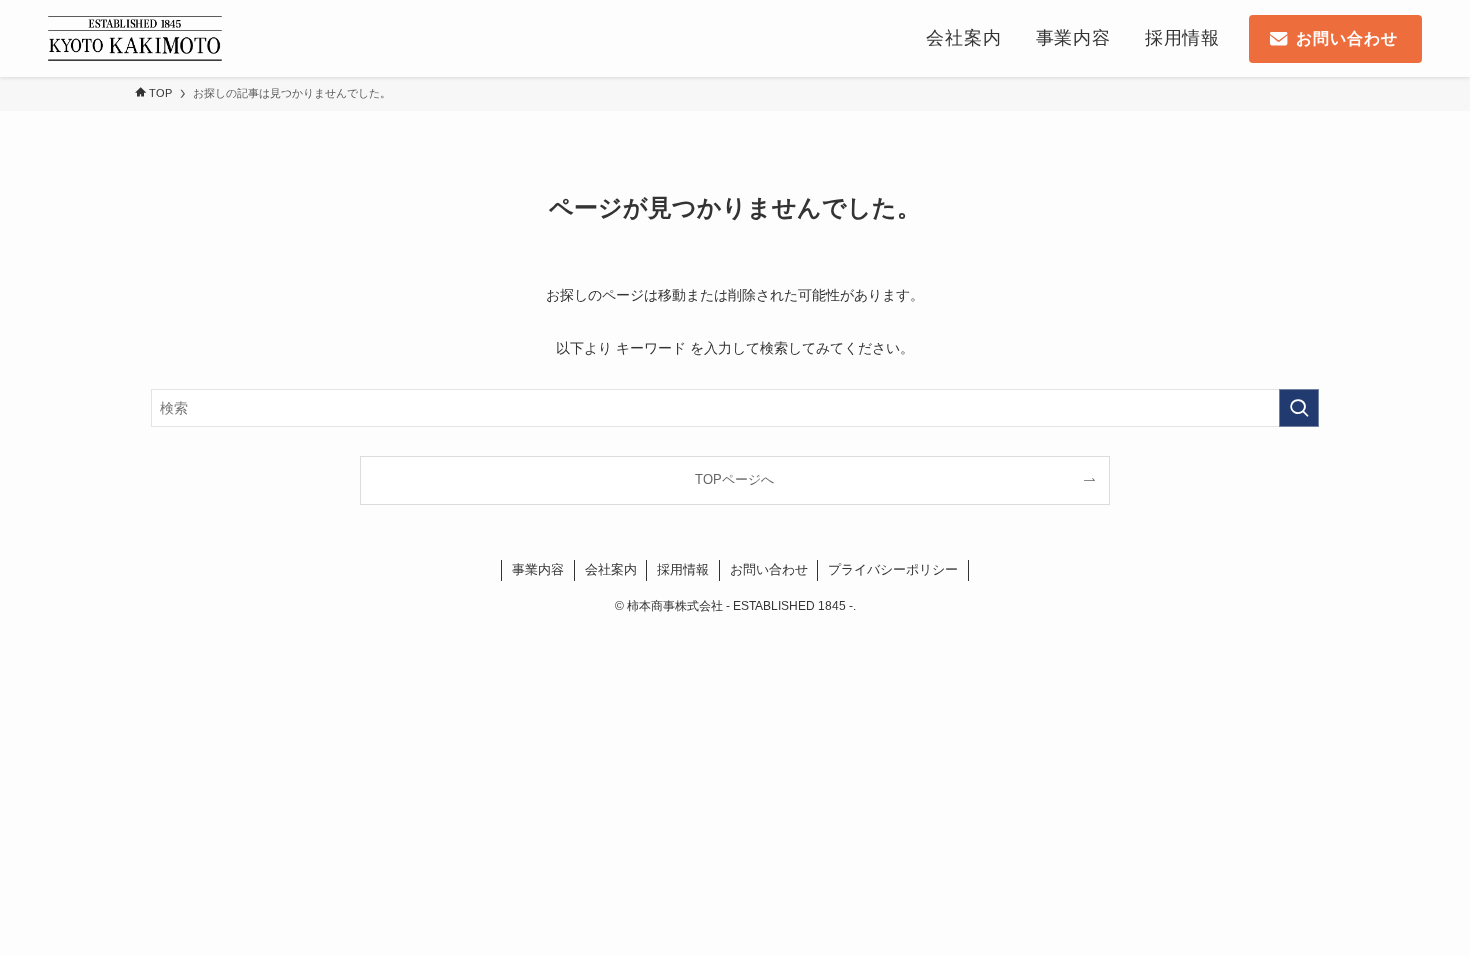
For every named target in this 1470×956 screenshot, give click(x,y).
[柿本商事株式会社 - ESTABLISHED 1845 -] (135, 38)
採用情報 (683, 569)
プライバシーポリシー (893, 569)
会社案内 (611, 569)
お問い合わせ (769, 569)
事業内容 (538, 569)
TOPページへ (734, 480)
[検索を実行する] (1299, 408)
